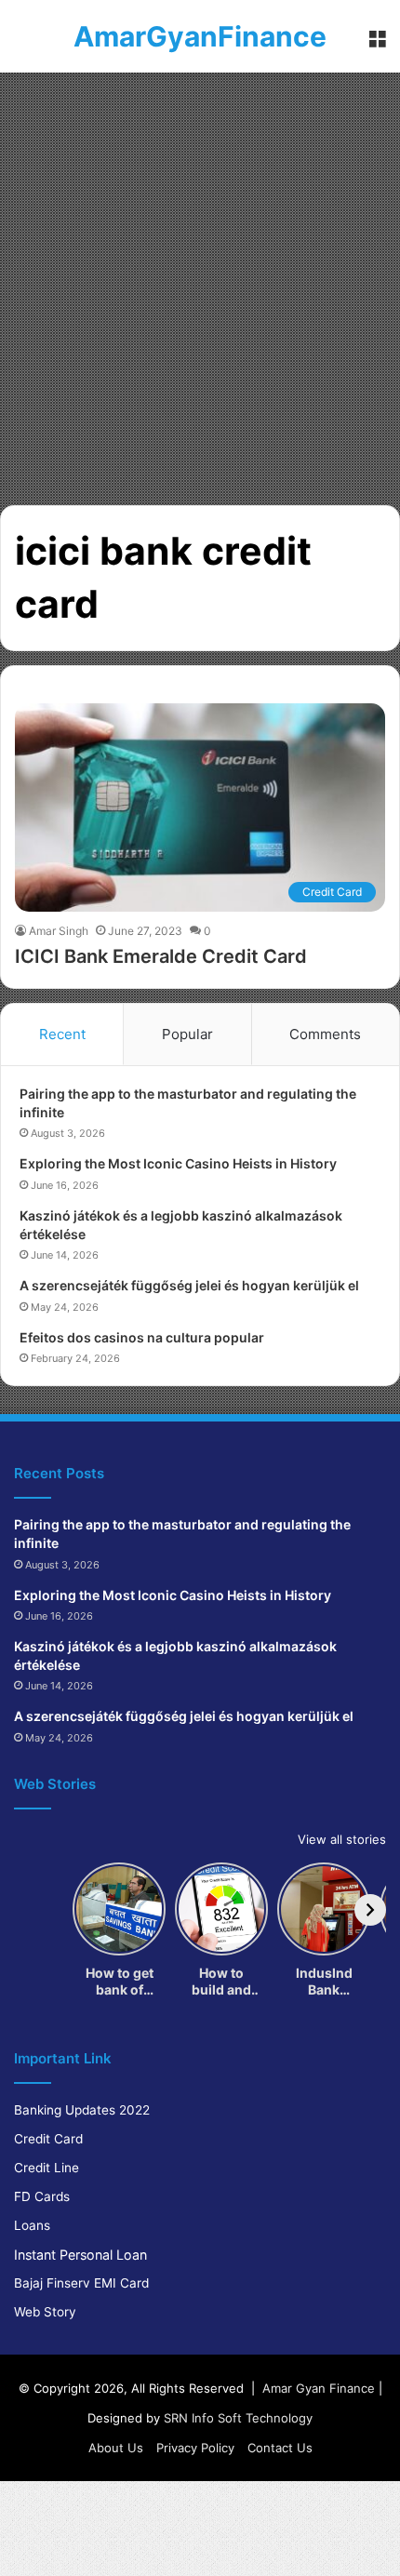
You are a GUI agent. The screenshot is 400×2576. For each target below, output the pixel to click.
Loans (32, 2225)
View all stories (342, 1839)
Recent (62, 1034)
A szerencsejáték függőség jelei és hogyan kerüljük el (189, 1285)
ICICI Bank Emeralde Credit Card (161, 956)
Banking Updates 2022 (82, 2110)
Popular (187, 1034)
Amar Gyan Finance (319, 2388)
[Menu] (377, 43)
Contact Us (280, 2448)
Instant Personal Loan (80, 2255)
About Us (116, 2448)
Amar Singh (59, 931)
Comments (325, 1034)
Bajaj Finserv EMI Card (81, 2283)
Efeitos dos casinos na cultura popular (142, 1337)
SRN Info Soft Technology (238, 2418)
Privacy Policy (195, 2448)
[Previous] (30, 1910)
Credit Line (47, 2168)
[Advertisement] (200, 282)
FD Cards (42, 2196)
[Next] (370, 1910)
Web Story (45, 2312)
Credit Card (48, 2139)
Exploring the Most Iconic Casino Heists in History (178, 1163)
